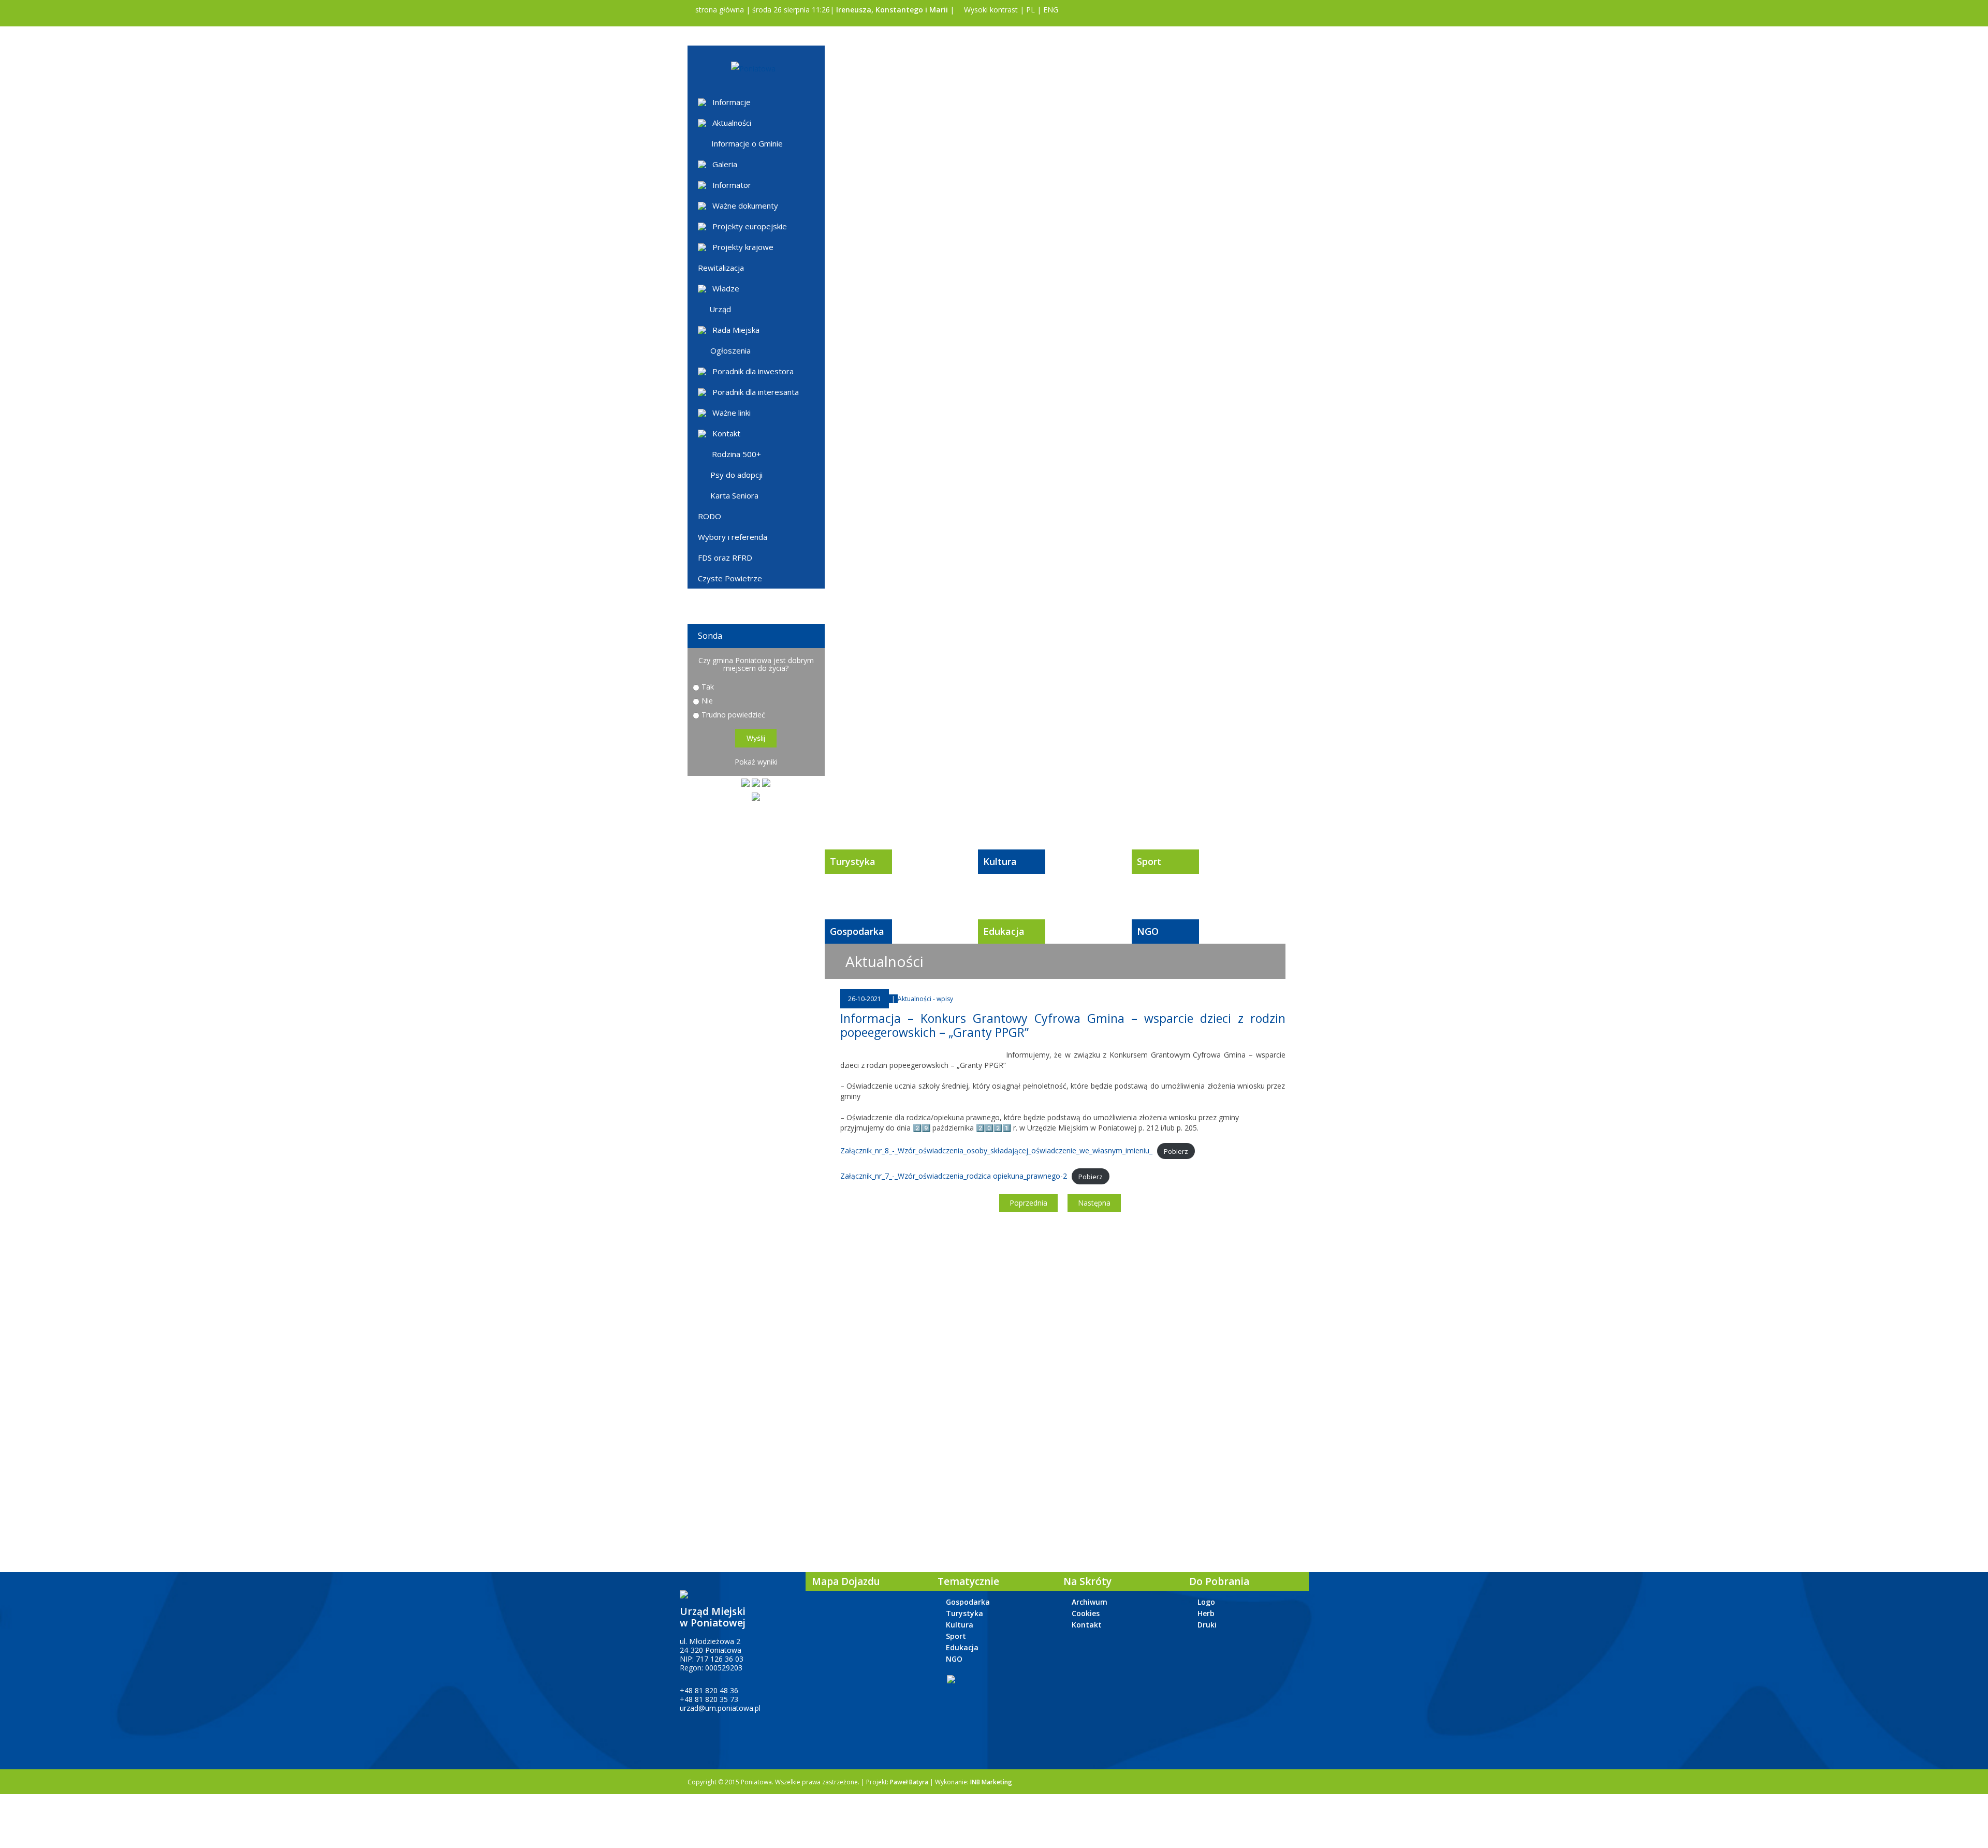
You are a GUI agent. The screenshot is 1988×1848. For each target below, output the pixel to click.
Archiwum (1090, 1602)
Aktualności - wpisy (925, 999)
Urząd (720, 309)
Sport (1149, 861)
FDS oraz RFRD (725, 558)
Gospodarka (857, 931)
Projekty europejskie (750, 226)
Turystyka (853, 861)
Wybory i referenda (733, 537)
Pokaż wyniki (756, 762)
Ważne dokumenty (745, 206)
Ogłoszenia (730, 350)
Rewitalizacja (721, 268)
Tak (708, 687)
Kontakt (726, 433)
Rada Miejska (736, 330)
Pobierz (1176, 1151)
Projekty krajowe (743, 247)
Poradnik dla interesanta (756, 392)
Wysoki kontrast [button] (990, 10)
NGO (1148, 931)
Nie (707, 701)
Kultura (1000, 861)
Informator (732, 185)
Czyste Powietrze (730, 578)
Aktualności (732, 123)
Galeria (725, 164)
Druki (1207, 1625)
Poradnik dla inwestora (753, 371)
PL (1030, 10)
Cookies (1086, 1613)
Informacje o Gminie (747, 143)
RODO (710, 516)
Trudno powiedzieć (733, 715)
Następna (1094, 1203)
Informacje (732, 102)
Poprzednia (1028, 1203)
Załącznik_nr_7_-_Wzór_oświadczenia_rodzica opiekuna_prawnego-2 (954, 1176)
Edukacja (1004, 931)
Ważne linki (732, 413)
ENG (1051, 10)
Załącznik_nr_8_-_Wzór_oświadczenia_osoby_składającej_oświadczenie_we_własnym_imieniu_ (996, 1150)
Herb (1206, 1613)
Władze (726, 288)
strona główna (719, 10)
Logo (1206, 1602)
